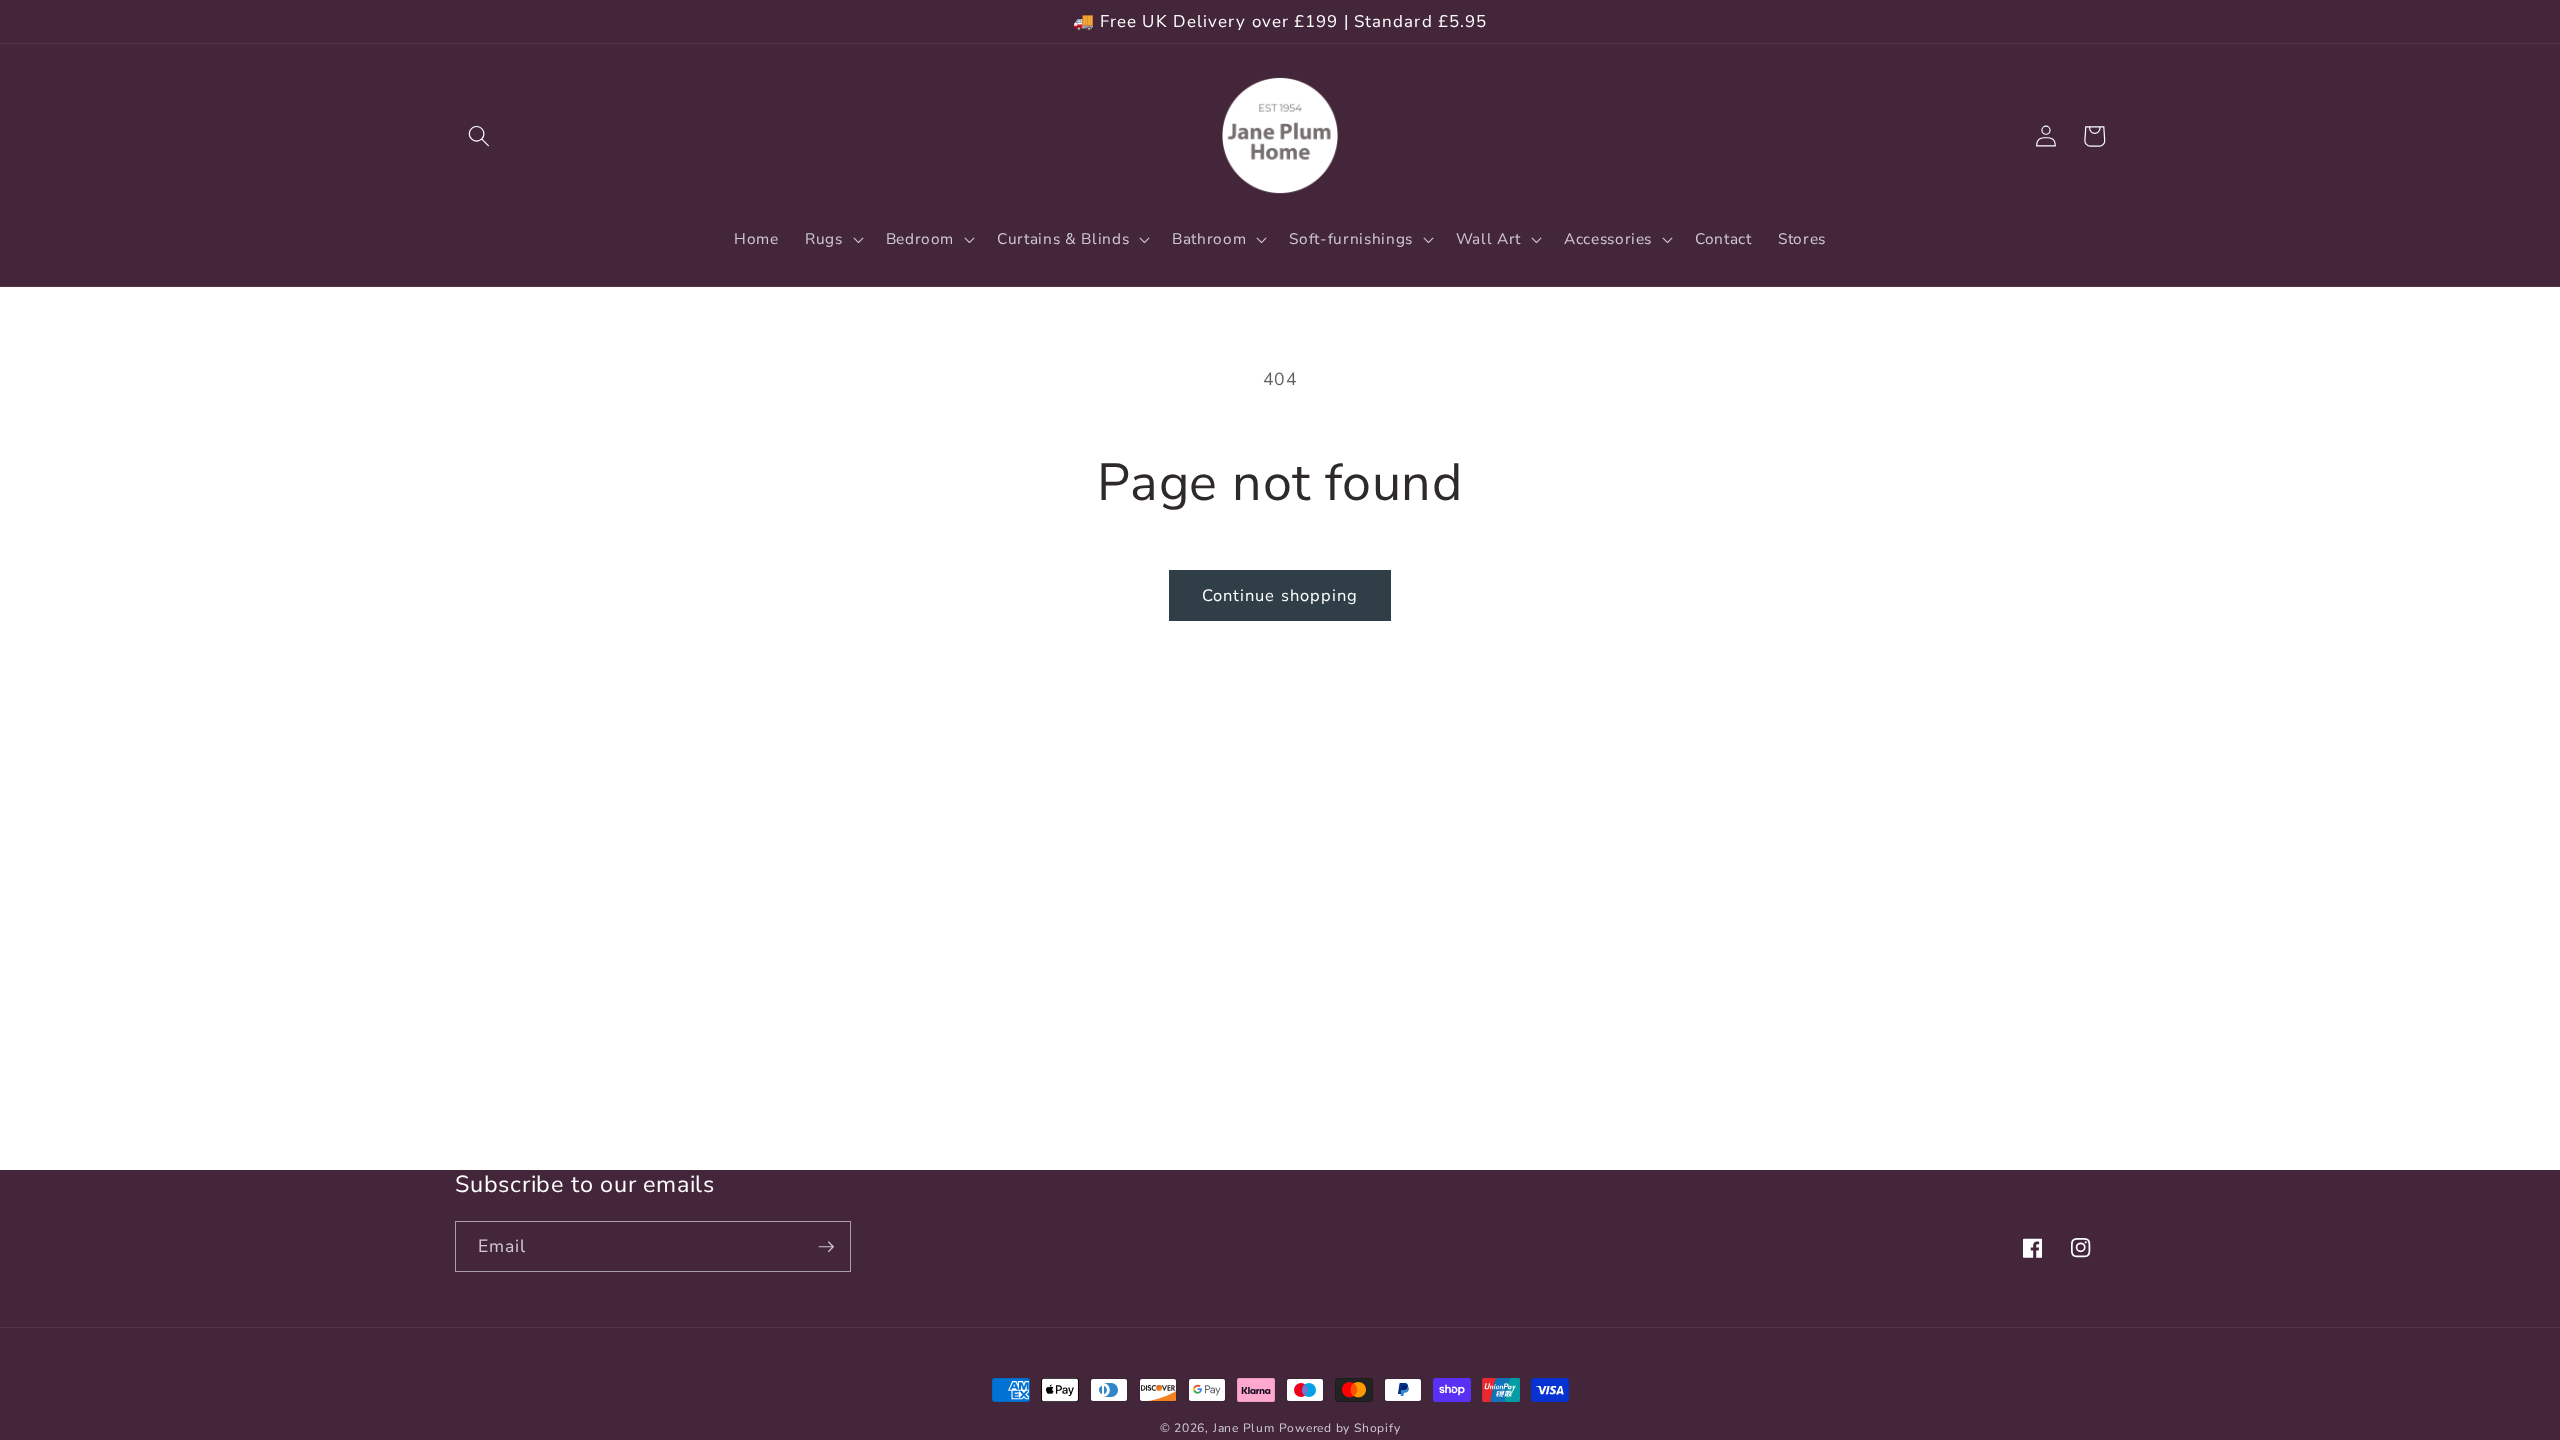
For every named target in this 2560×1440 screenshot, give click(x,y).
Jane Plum (1244, 1428)
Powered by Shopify (1340, 1428)
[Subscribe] (826, 1247)
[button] (479, 136)
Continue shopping (1280, 595)
